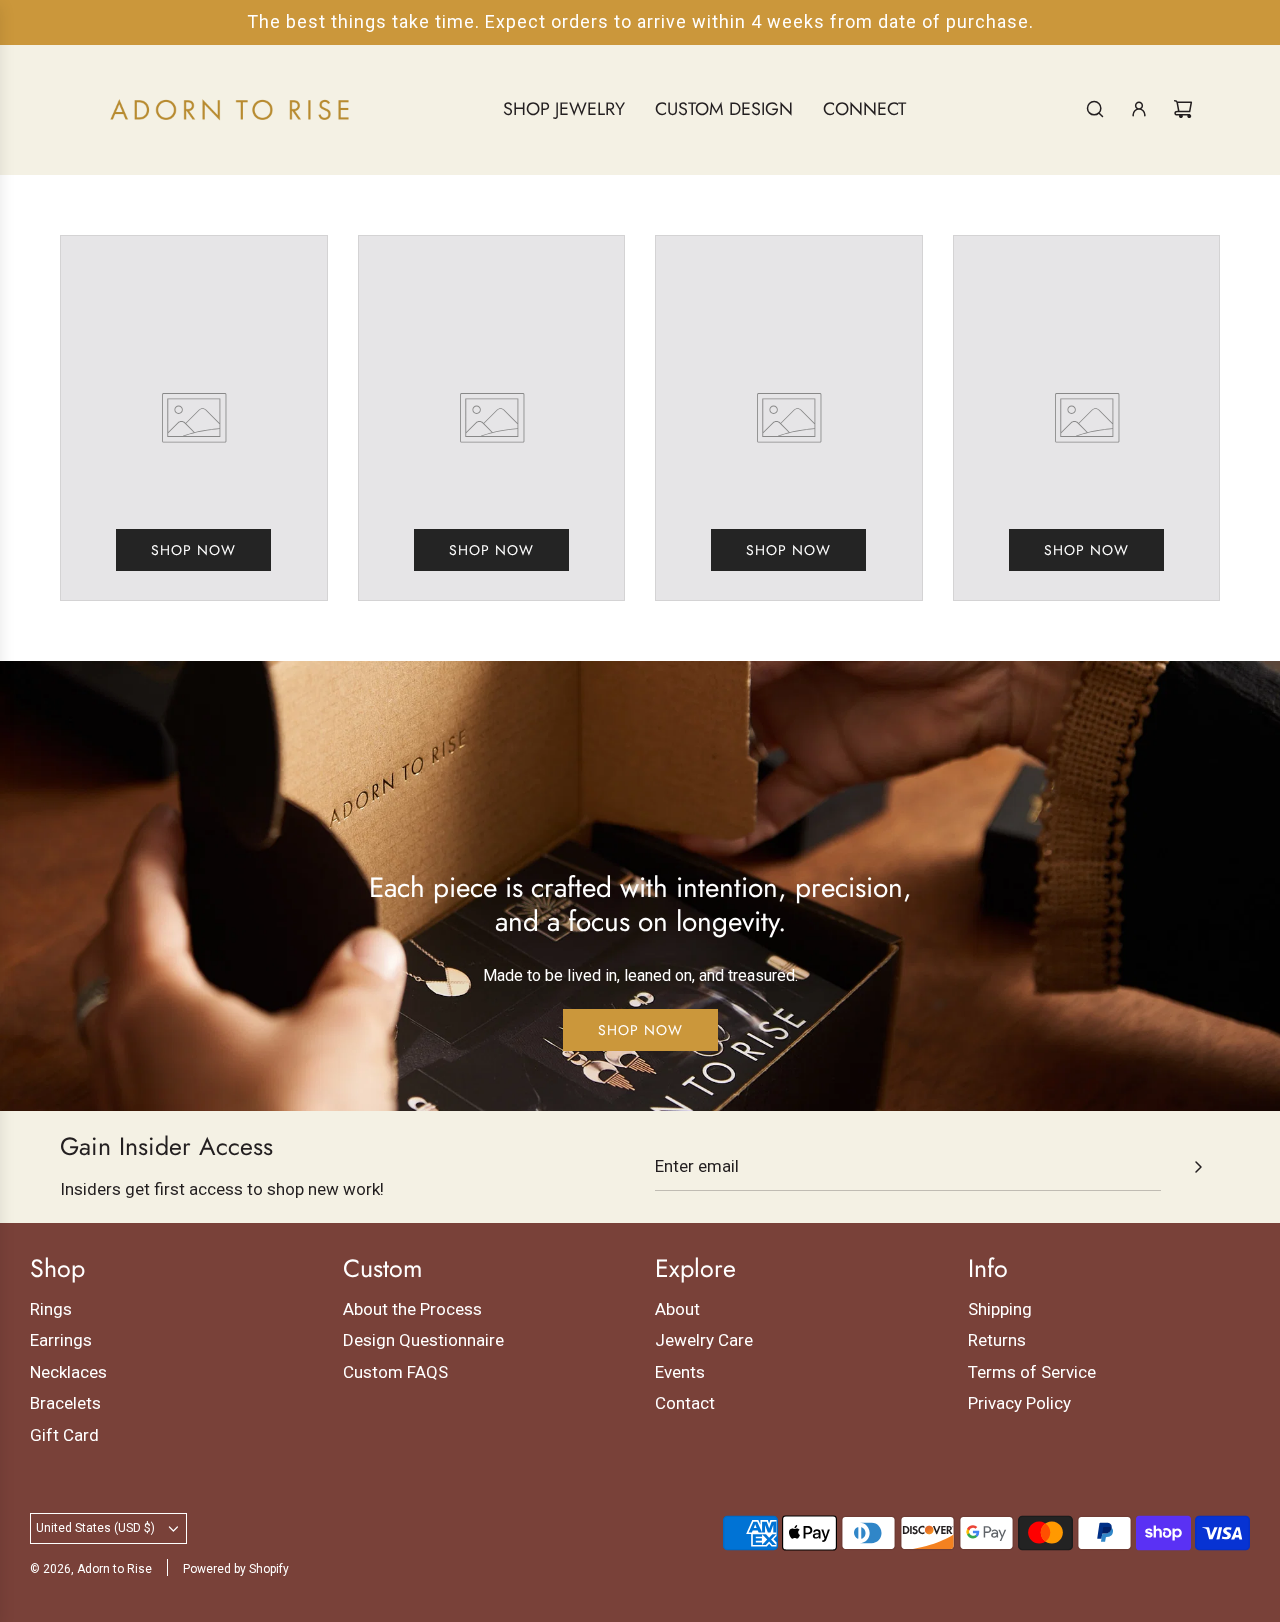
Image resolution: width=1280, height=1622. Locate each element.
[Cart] (1183, 109)
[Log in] (1139, 109)
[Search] (1095, 109)
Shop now (193, 550)
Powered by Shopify (236, 1569)
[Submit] (1198, 1167)
